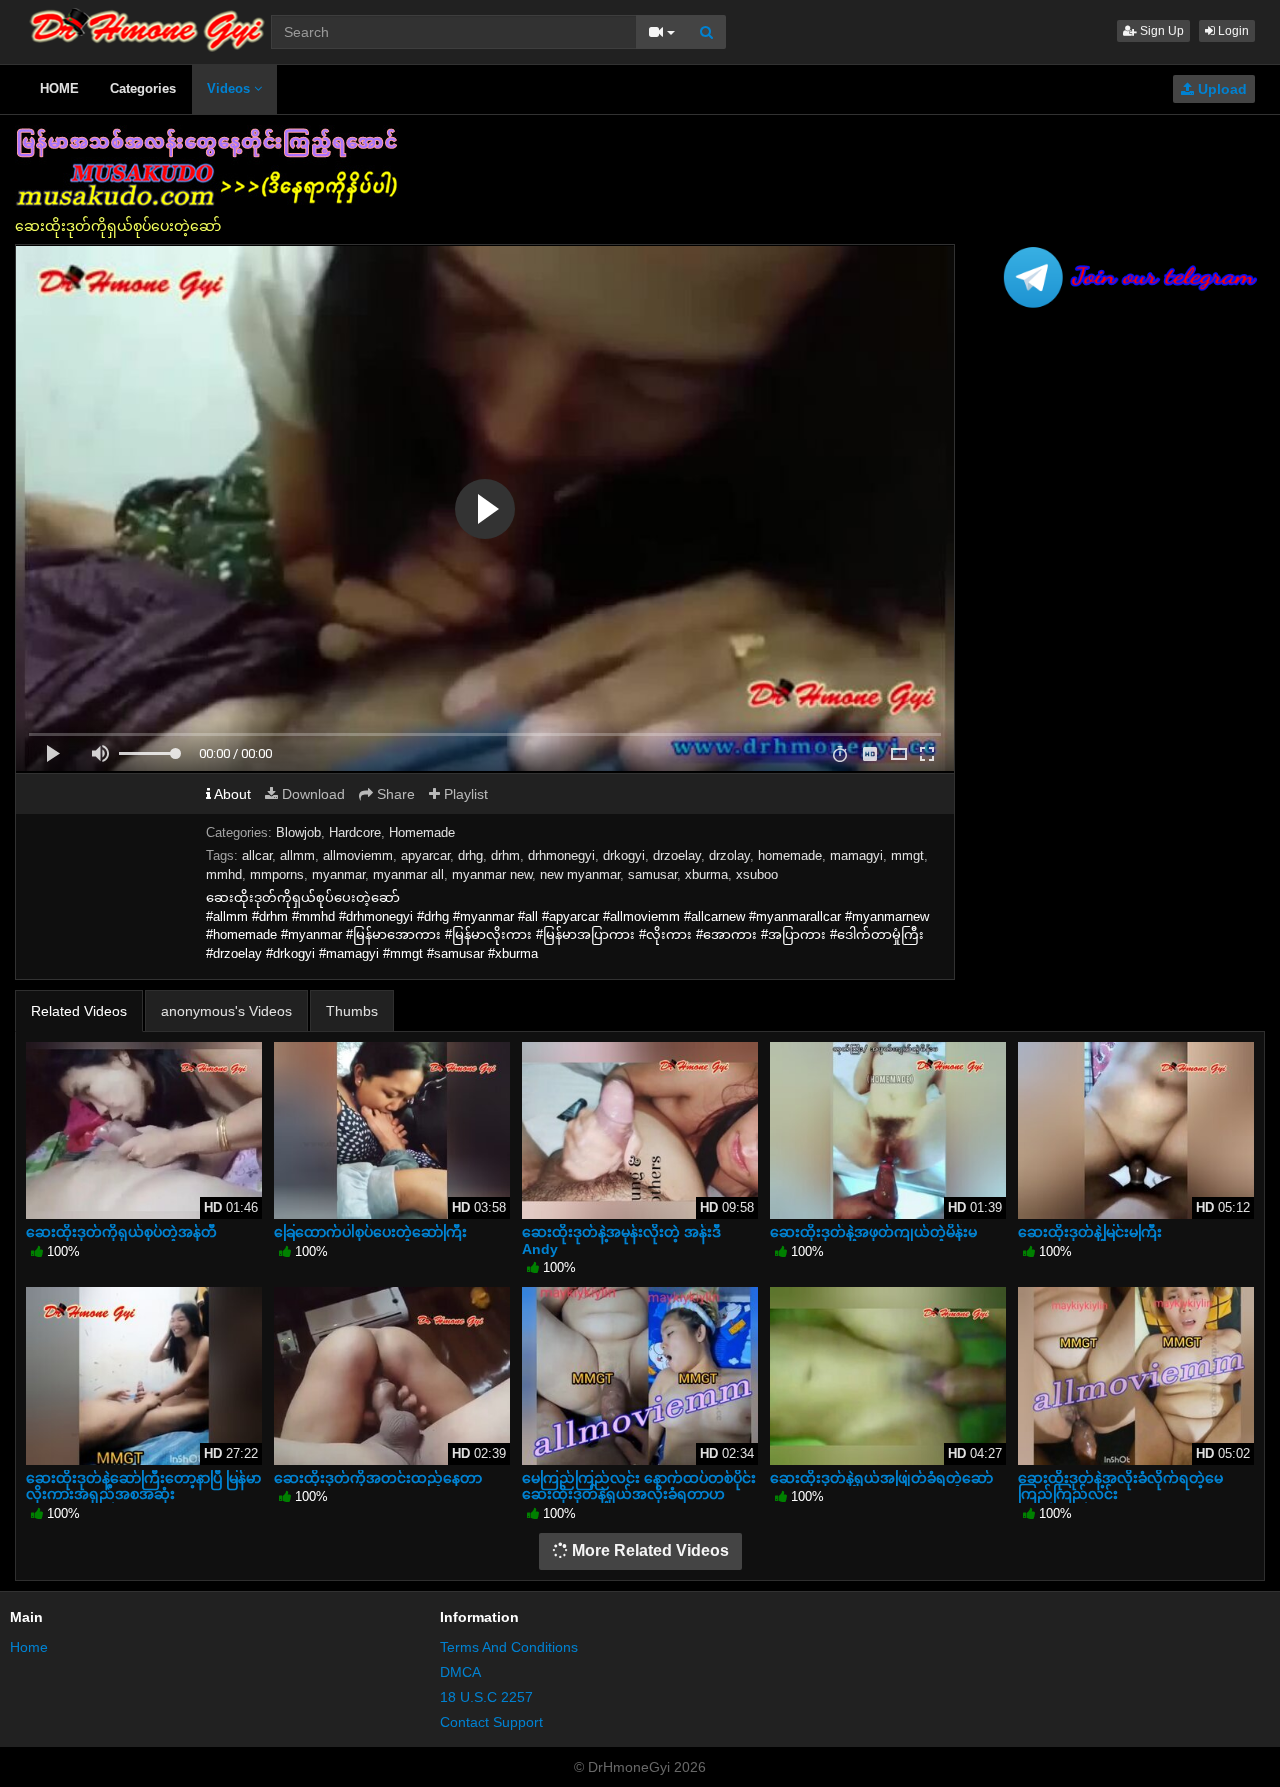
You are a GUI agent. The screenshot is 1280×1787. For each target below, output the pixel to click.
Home (29, 1647)
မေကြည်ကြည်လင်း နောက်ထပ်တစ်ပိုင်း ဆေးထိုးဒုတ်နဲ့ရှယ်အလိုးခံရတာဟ (639, 1486)
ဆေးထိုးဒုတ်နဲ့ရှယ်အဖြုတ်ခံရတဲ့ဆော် (881, 1478)
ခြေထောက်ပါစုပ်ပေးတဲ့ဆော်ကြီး (370, 1232)
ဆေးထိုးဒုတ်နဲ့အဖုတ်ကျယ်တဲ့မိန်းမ (873, 1232)
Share (394, 794)
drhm (505, 855)
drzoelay (677, 855)
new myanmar (580, 874)
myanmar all (408, 874)
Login (1232, 31)
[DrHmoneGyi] (147, 25)
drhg (470, 855)
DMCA (460, 1672)
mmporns (277, 874)
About (231, 794)
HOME (59, 88)
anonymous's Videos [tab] (226, 1011)
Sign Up (1160, 31)
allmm (297, 855)
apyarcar (425, 855)
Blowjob (298, 832)
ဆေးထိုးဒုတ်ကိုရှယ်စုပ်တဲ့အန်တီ (121, 1232)
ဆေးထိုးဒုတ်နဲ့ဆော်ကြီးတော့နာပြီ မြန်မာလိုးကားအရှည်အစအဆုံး (143, 1486)
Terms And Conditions (509, 1647)
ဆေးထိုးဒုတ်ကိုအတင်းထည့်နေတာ (378, 1478)
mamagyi (856, 855)
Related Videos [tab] (79, 1011)
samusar (652, 874)
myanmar (338, 874)
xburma (706, 874)
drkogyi (624, 855)
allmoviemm (358, 855)
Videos (230, 88)
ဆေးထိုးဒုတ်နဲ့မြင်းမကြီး (1090, 1232)
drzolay (729, 855)
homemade (790, 855)
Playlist (464, 794)
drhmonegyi (561, 855)
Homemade (422, 832)
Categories (143, 88)
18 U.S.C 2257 (486, 1697)
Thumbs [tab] (352, 1011)
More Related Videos (648, 1550)
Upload (1220, 89)
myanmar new (492, 874)
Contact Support (491, 1722)
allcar (257, 855)
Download (311, 794)
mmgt (907, 855)
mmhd (224, 874)
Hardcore (355, 832)
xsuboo (757, 874)
